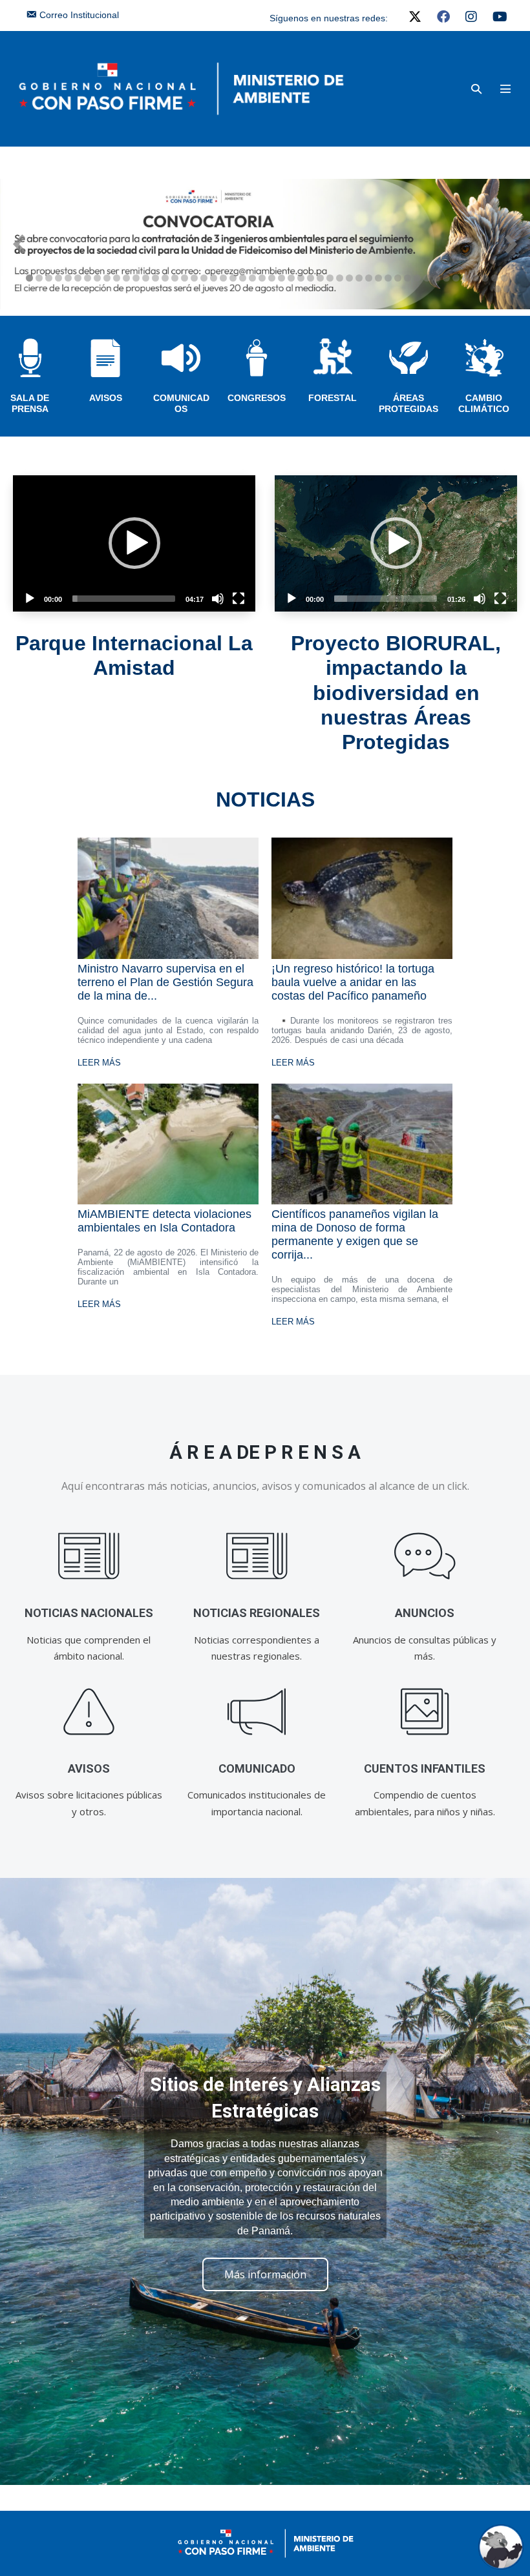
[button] (476, 89)
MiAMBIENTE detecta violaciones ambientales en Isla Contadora (164, 1221)
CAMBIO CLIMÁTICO (484, 403)
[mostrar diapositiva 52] (507, 289)
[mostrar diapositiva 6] (78, 278)
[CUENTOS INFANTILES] (425, 1712)
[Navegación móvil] (505, 88)
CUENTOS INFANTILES (425, 1768)
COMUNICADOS (181, 403)
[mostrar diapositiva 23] (243, 278)
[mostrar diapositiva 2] (39, 278)
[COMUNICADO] (257, 1712)
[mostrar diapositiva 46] (466, 278)
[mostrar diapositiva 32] (330, 278)
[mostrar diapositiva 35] (359, 278)
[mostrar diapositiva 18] (194, 278)
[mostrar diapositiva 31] (320, 278)
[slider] (124, 599)
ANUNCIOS (425, 1613)
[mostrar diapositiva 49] (495, 278)
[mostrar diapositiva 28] (291, 278)
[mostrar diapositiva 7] (88, 278)
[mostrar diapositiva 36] (369, 278)
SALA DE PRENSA (30, 403)
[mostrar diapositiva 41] (417, 278)
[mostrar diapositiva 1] (29, 278)
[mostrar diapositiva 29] (301, 278)
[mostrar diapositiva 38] (388, 278)
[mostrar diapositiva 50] (504, 278)
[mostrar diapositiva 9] (107, 278)
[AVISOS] (89, 1712)
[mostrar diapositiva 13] (146, 278)
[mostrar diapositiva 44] (446, 278)
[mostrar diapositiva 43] (437, 278)
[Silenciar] (218, 599)
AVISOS (106, 398)
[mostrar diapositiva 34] (349, 278)
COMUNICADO (257, 1768)
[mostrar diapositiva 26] (272, 278)
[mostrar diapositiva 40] (408, 278)
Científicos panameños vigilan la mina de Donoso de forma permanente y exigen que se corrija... (355, 1234)
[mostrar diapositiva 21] (223, 278)
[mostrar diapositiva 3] (49, 278)
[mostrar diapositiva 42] (427, 278)
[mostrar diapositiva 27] (281, 278)
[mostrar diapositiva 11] (126, 278)
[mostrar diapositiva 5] (68, 278)
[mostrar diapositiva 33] (340, 278)
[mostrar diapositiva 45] (456, 278)
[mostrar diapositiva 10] (117, 278)
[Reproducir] (30, 599)
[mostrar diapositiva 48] (485, 278)
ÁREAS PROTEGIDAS (408, 403)
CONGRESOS (257, 398)
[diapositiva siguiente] (511, 244)
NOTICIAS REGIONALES (257, 1613)
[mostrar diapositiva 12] (136, 278)
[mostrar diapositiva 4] (58, 278)
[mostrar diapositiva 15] (165, 278)
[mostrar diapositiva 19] (204, 278)
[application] (134, 543)
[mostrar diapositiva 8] (97, 278)
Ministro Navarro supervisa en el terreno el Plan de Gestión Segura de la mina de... (165, 982)
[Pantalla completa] (238, 599)
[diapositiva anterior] (19, 244)
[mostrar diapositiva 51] (497, 289)
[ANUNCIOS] (425, 1557)
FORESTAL (333, 398)
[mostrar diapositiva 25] (262, 278)
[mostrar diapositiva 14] (155, 278)
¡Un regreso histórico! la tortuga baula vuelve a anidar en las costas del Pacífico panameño (353, 982)
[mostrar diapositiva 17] (185, 278)
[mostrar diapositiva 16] (175, 278)
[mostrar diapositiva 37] (378, 278)
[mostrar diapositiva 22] (233, 278)
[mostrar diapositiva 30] (311, 278)
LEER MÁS (99, 1063)
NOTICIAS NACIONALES (89, 1613)
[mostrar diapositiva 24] (252, 278)
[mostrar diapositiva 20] (214, 278)
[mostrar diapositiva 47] (475, 278)
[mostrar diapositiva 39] (398, 278)
